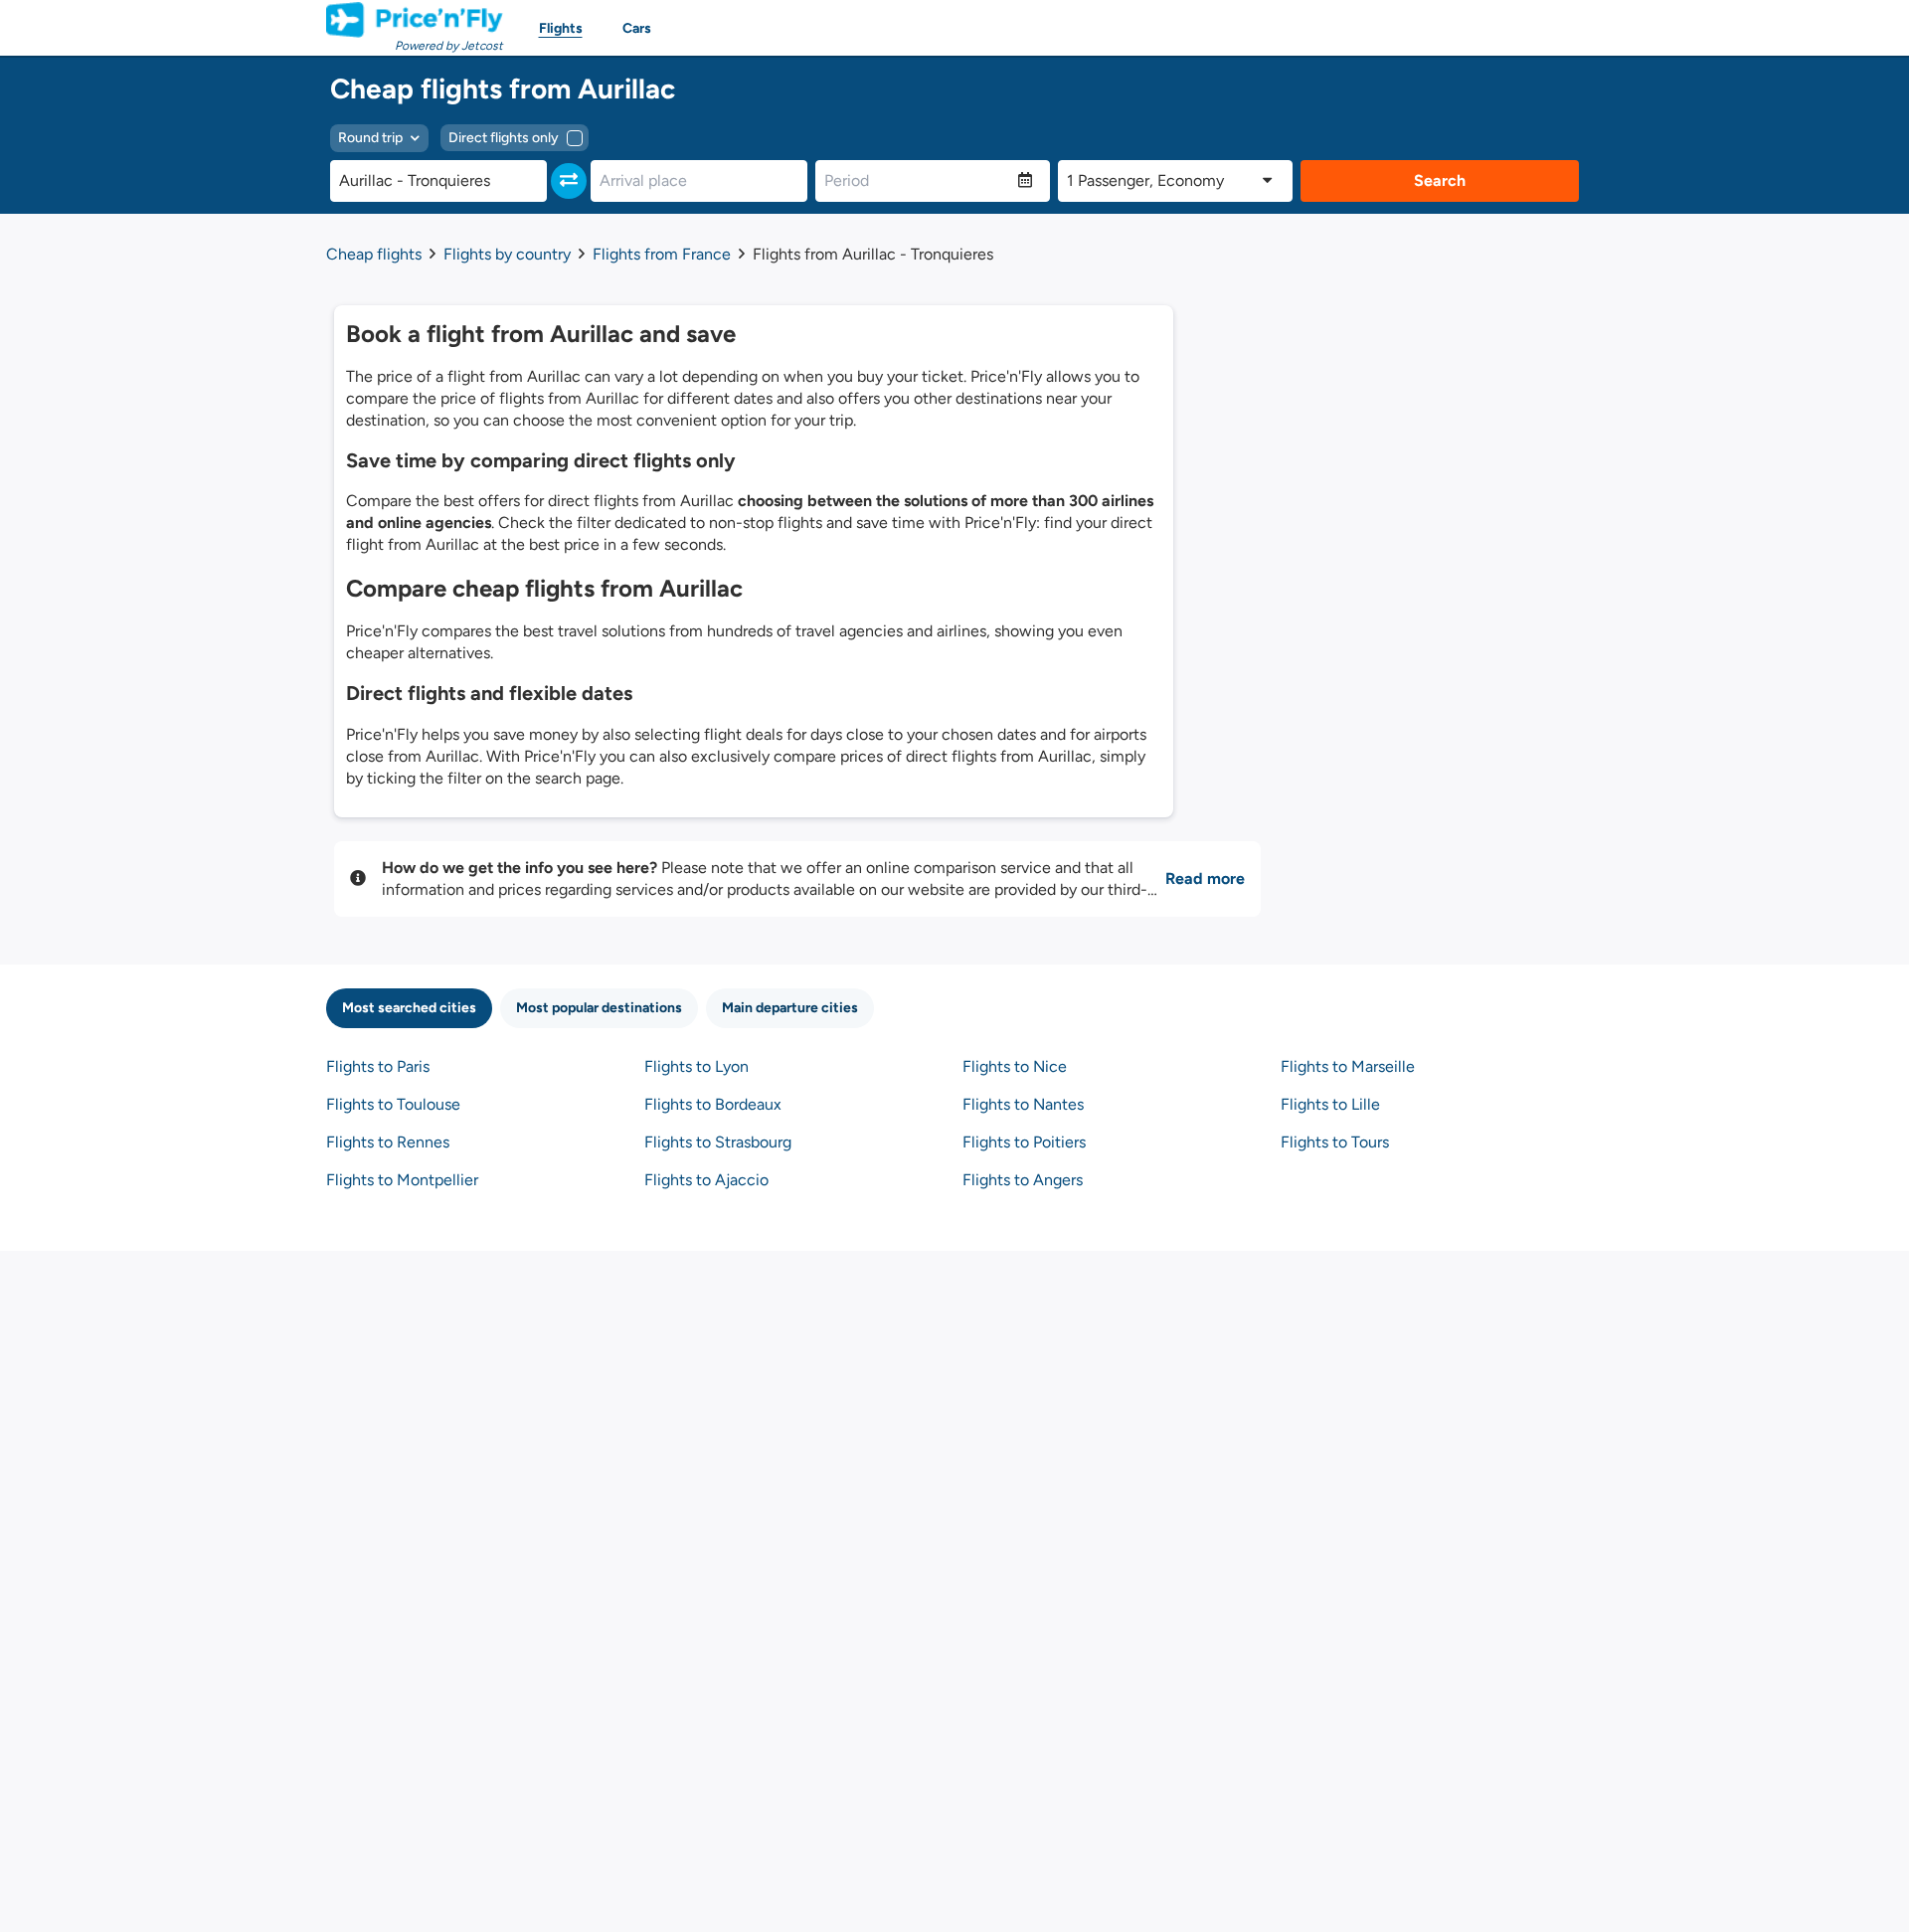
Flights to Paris (378, 1066)
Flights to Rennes (388, 1142)
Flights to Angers (1023, 1180)
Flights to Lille (1330, 1104)
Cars (637, 28)
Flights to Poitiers (1024, 1142)
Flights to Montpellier (402, 1180)
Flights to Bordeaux (713, 1104)
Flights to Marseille (1348, 1066)
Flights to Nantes (1023, 1104)
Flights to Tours (1335, 1142)
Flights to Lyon (696, 1066)
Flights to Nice (1015, 1066)
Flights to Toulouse (393, 1104)
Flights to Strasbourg (718, 1142)
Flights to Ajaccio (706, 1180)
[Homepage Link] (415, 20)
